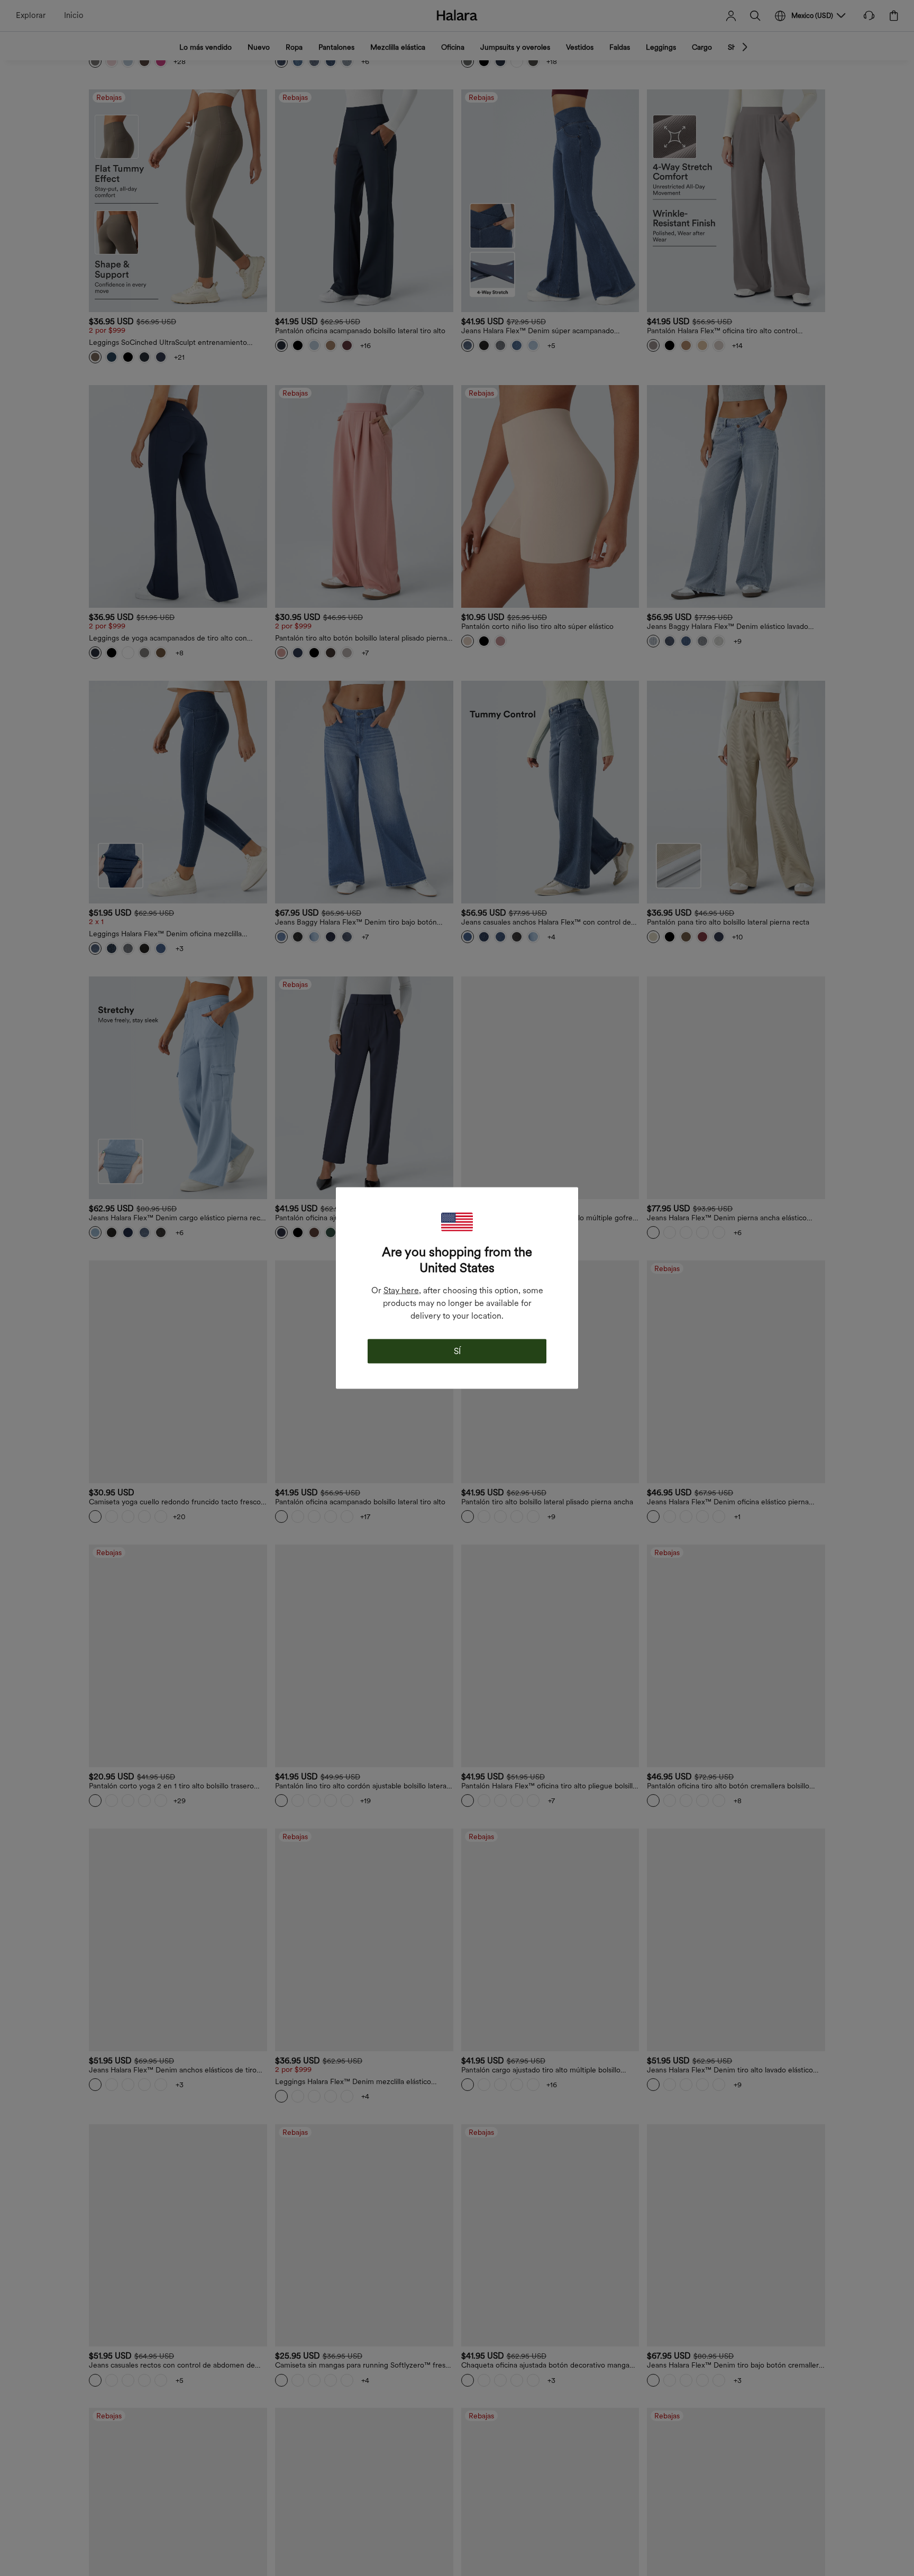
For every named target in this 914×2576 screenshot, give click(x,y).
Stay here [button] (401, 1290)
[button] (457, 1222)
